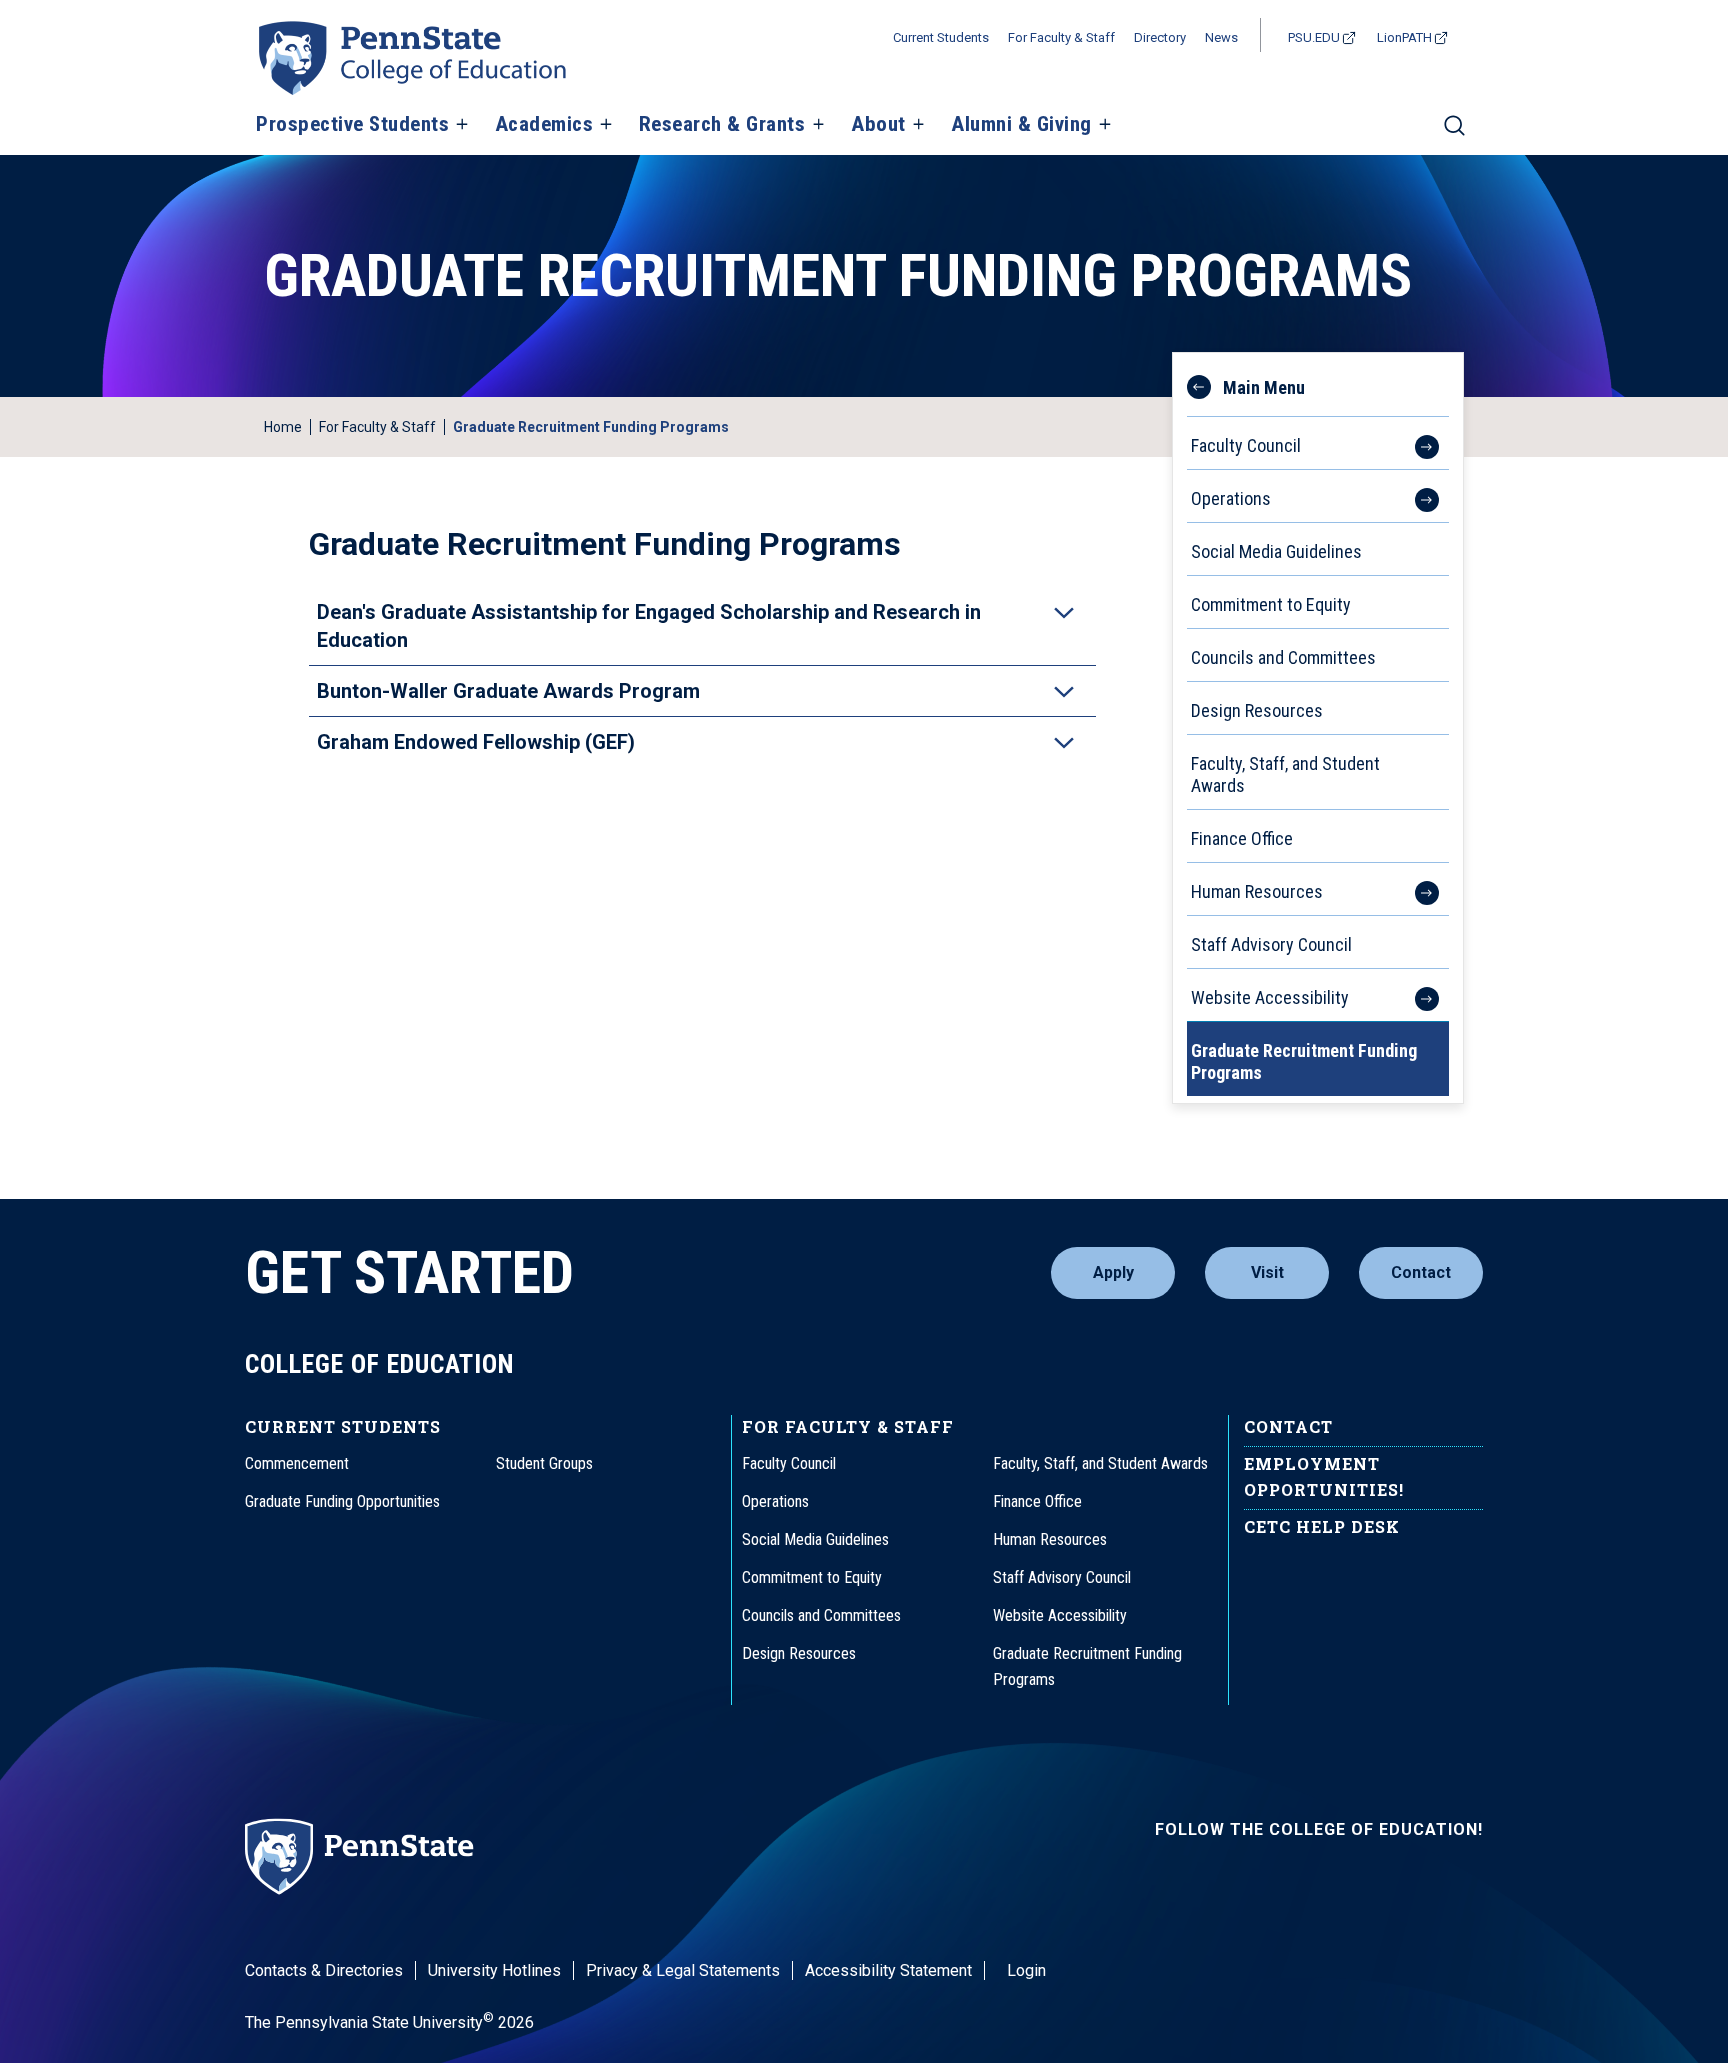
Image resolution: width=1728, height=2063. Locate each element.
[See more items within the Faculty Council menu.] (1416, 443)
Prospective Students (352, 125)
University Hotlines (494, 1970)
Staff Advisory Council (1271, 944)
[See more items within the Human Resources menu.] (1416, 889)
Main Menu (1264, 387)
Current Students (941, 37)
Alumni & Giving (1021, 125)
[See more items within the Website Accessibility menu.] (1416, 995)
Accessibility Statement (888, 1970)
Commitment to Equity (1271, 604)
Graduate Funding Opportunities (342, 1501)
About (878, 125)
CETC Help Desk (1322, 1526)
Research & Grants (722, 125)
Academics (544, 125)
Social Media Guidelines (1276, 551)
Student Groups (544, 1463)
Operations (1231, 498)
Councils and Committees (1283, 657)
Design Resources (1257, 710)
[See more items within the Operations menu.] (1416, 496)
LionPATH (1404, 37)
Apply (1113, 1272)
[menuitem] (1318, 703)
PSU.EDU (1314, 37)
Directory (1160, 37)
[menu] (1318, 728)
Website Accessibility (1270, 997)
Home (283, 427)
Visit (1267, 1272)
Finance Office (1242, 838)
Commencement (297, 1463)
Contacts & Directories (324, 1970)
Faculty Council (1246, 445)
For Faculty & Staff (1061, 37)
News (1221, 37)
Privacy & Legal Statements (683, 1970)
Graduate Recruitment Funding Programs (1304, 1061)
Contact (1421, 1272)
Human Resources (1257, 891)
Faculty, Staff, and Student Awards (1285, 774)
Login (1026, 1970)
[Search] (1454, 134)
